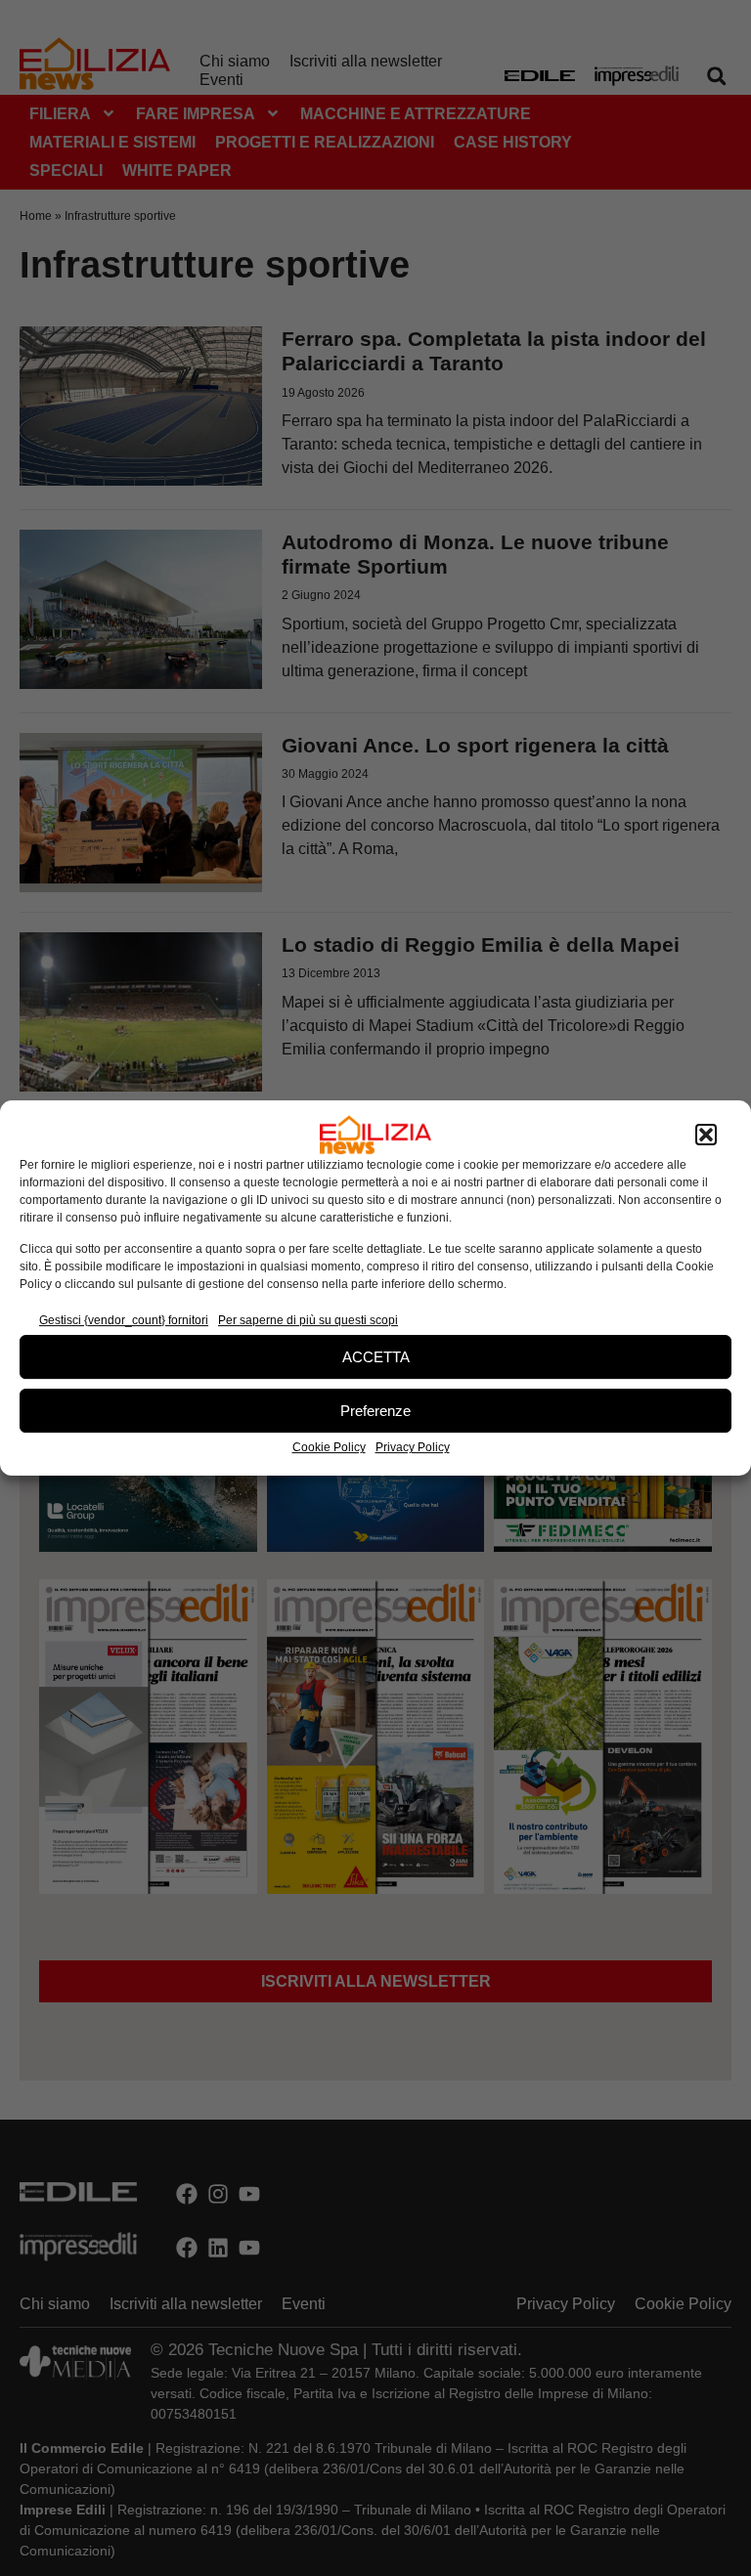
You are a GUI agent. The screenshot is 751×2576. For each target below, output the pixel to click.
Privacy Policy (413, 1447)
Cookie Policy (329, 1447)
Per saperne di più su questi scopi (308, 1320)
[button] (706, 1135)
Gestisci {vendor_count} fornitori (124, 1320)
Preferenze (375, 1411)
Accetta (376, 1357)
